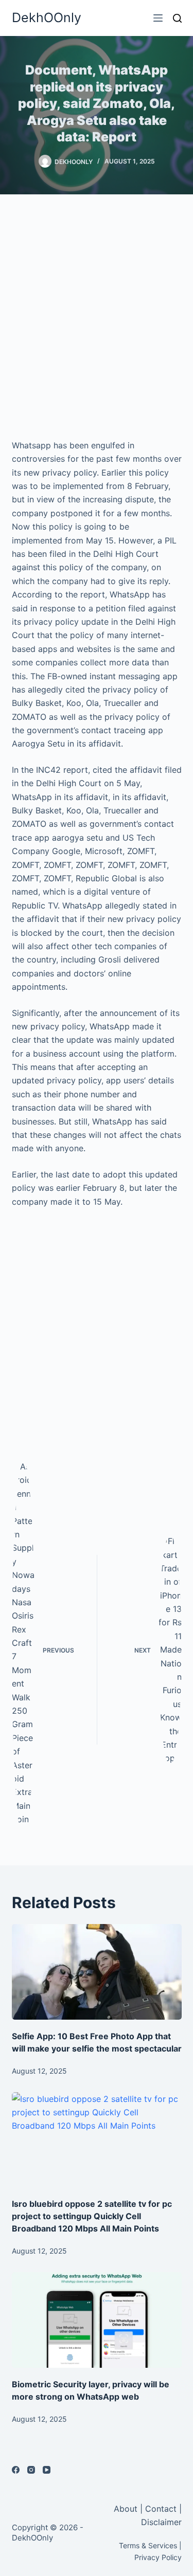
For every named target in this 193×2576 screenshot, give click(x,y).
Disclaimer (161, 2522)
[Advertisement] (97, 316)
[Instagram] (31, 2470)
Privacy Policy (158, 2557)
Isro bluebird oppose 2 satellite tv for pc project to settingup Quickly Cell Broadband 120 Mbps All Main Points (92, 2216)
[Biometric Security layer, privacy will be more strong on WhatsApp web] (97, 2320)
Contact (161, 2509)
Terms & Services (148, 2545)
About (127, 2509)
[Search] (177, 18)
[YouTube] (47, 2470)
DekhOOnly (47, 17)
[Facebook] (16, 2470)
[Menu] (158, 18)
